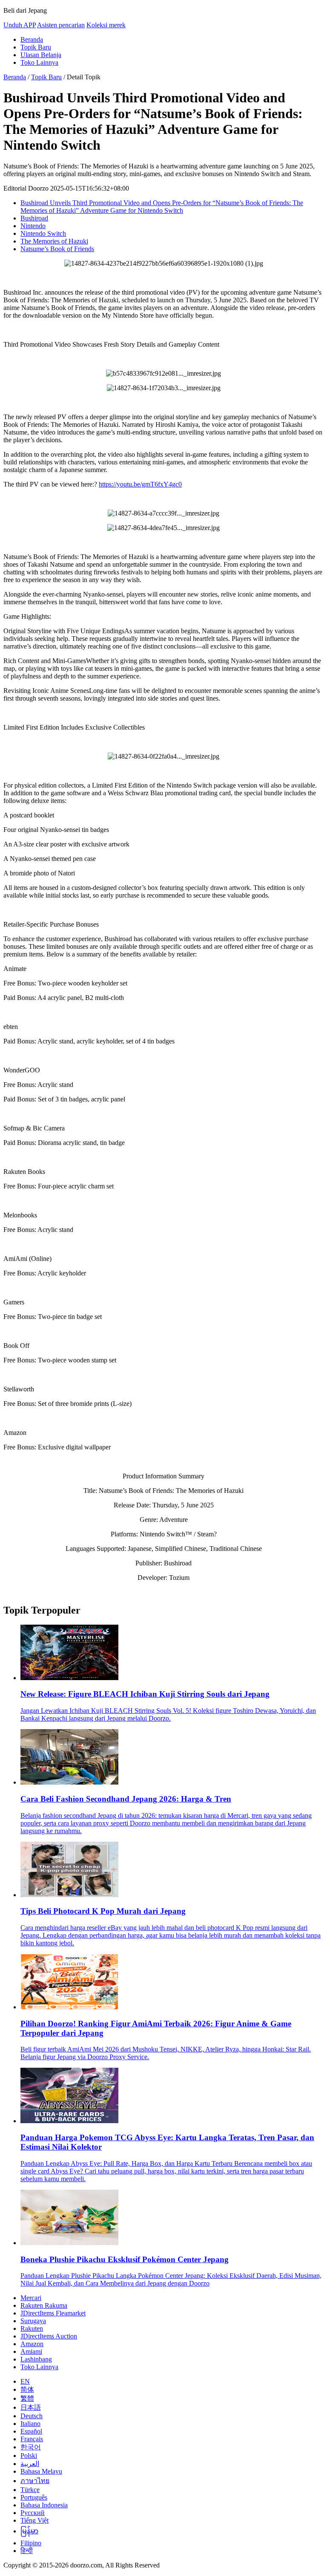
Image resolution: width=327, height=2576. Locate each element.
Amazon (32, 2344)
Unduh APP (20, 25)
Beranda (32, 39)
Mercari (31, 2298)
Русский (33, 2513)
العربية (30, 2464)
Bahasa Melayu (41, 2471)
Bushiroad (34, 218)
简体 (27, 2389)
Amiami (31, 2351)
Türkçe (30, 2490)
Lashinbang (36, 2359)
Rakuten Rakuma (44, 2305)
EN (25, 2381)
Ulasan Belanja (41, 55)
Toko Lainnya (39, 62)
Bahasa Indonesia (44, 2505)
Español (31, 2431)
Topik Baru (36, 47)
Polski (29, 2456)
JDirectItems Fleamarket (53, 2313)
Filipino (31, 2543)
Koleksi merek (106, 25)
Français (32, 2439)
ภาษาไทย (35, 2481)
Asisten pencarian (61, 25)
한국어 (31, 2447)
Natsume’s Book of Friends (57, 249)
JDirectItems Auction (49, 2336)
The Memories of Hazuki (54, 241)
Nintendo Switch (43, 233)
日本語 (31, 2407)
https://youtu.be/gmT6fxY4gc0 (140, 484)
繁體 (27, 2398)
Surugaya (33, 2321)
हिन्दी (27, 2551)
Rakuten (32, 2328)
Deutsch (32, 2416)
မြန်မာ (29, 2531)
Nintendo (33, 226)
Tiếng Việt (34, 2520)
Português (34, 2497)
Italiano (30, 2424)
